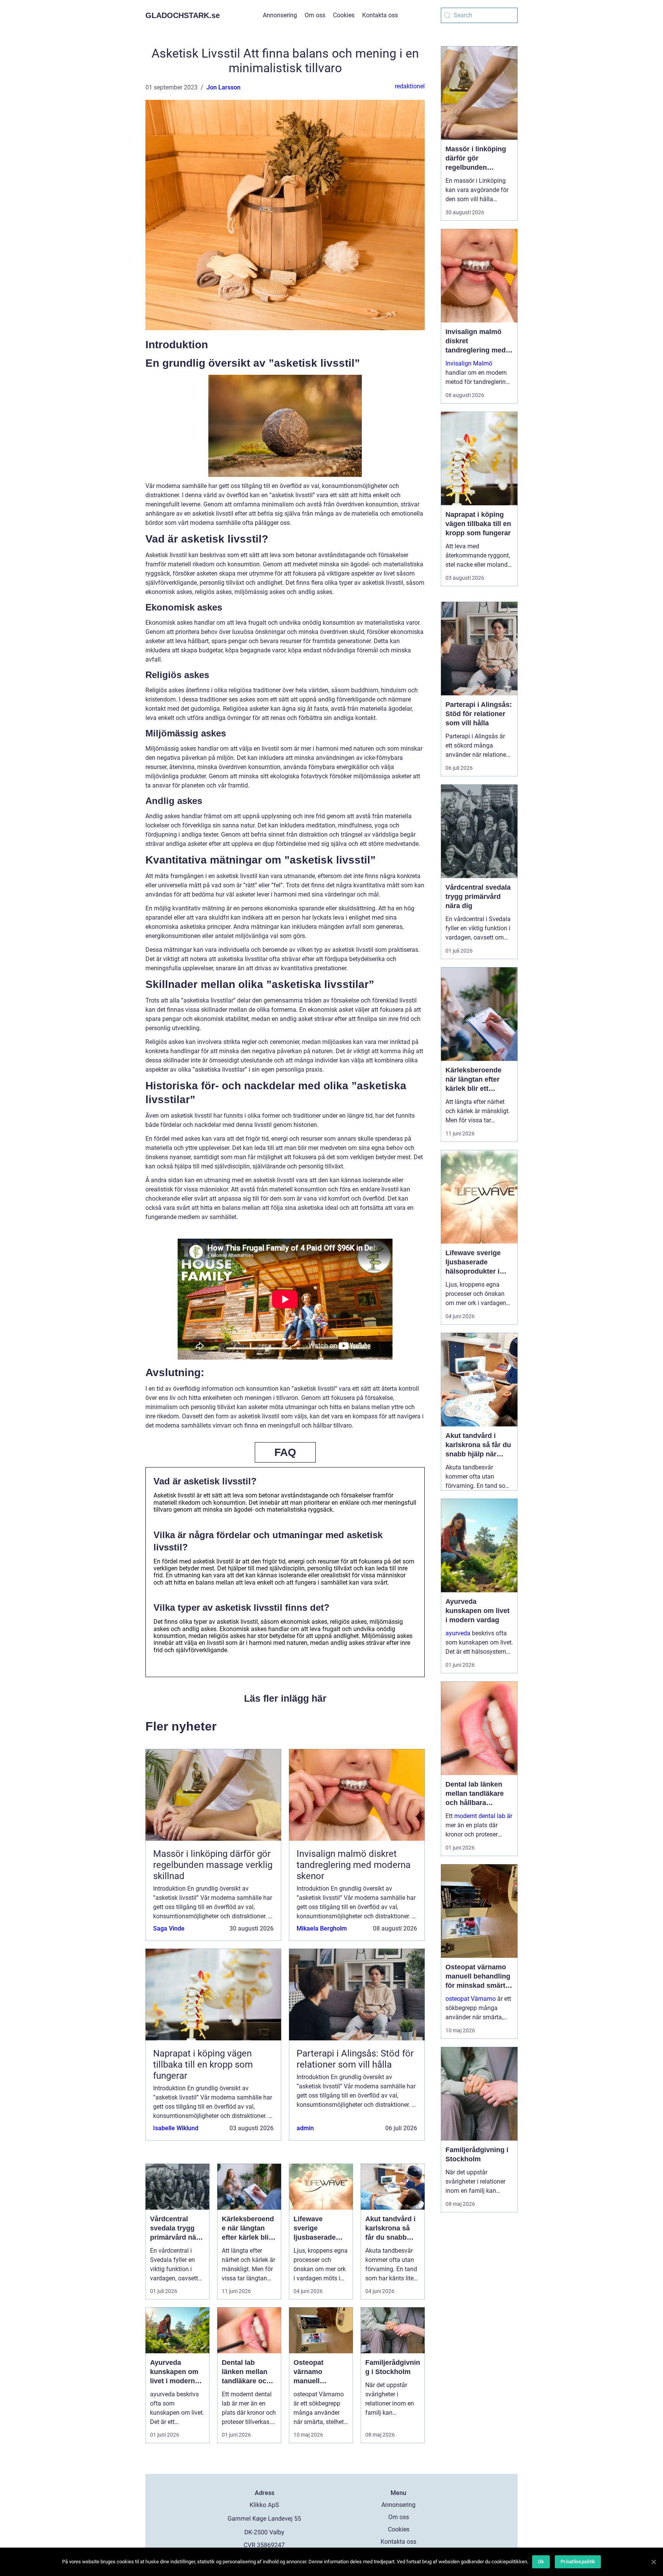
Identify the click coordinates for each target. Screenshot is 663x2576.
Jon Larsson (223, 87)
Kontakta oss (380, 15)
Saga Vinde (169, 1928)
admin (305, 2128)
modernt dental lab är (483, 1816)
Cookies (344, 15)
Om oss (315, 15)
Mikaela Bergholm (322, 1928)
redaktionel (410, 86)
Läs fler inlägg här (285, 1698)
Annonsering (280, 15)
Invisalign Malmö (469, 363)
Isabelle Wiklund (176, 2128)
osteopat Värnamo (471, 1999)
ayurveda (458, 1633)
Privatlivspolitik (578, 2562)
